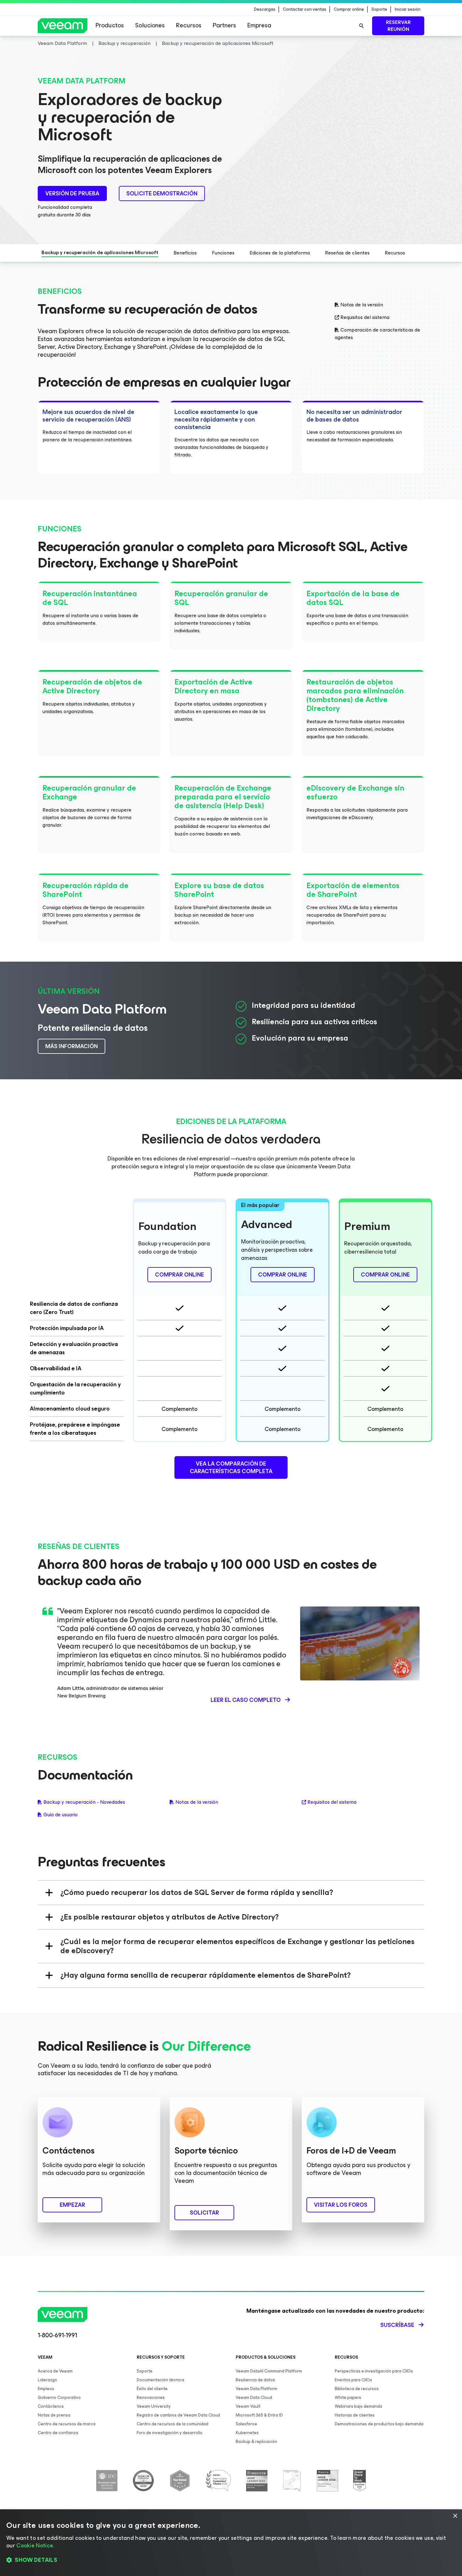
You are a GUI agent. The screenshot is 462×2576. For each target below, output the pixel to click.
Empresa (259, 25)
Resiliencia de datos (255, 2380)
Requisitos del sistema (365, 317)
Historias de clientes (355, 2415)
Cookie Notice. (35, 2545)
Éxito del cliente (152, 2389)
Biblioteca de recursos (357, 2389)
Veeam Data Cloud (254, 2397)
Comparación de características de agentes (377, 334)
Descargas (265, 9)
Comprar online (349, 9)
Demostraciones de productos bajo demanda (379, 2424)
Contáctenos (51, 2406)
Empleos (46, 2389)
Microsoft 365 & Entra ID (259, 2415)
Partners (224, 25)
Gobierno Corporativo (59, 2397)
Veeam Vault (248, 2406)
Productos (110, 25)
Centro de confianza (58, 2433)
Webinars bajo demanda (358, 2406)
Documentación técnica (160, 2380)
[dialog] (231, 2543)
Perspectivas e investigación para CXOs (374, 2371)
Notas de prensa (54, 2415)
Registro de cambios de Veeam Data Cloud (178, 2415)
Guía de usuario (60, 1815)
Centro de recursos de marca (67, 2424)
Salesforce (246, 2424)
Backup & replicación (256, 2442)
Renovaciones (151, 2397)
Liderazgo (47, 2380)
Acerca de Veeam (55, 2371)
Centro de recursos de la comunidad (173, 2424)
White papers (348, 2397)
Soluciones (150, 25)
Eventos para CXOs (353, 2380)
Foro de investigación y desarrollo (170, 2433)
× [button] (455, 2516)
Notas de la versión (362, 305)
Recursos (189, 25)
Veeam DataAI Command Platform (269, 2371)
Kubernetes (247, 2433)
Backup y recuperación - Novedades (84, 1802)
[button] (231, 2560)
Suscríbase (397, 2325)
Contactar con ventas (305, 9)
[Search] (361, 26)
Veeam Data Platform (256, 2389)
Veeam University (154, 2406)
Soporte (379, 9)
